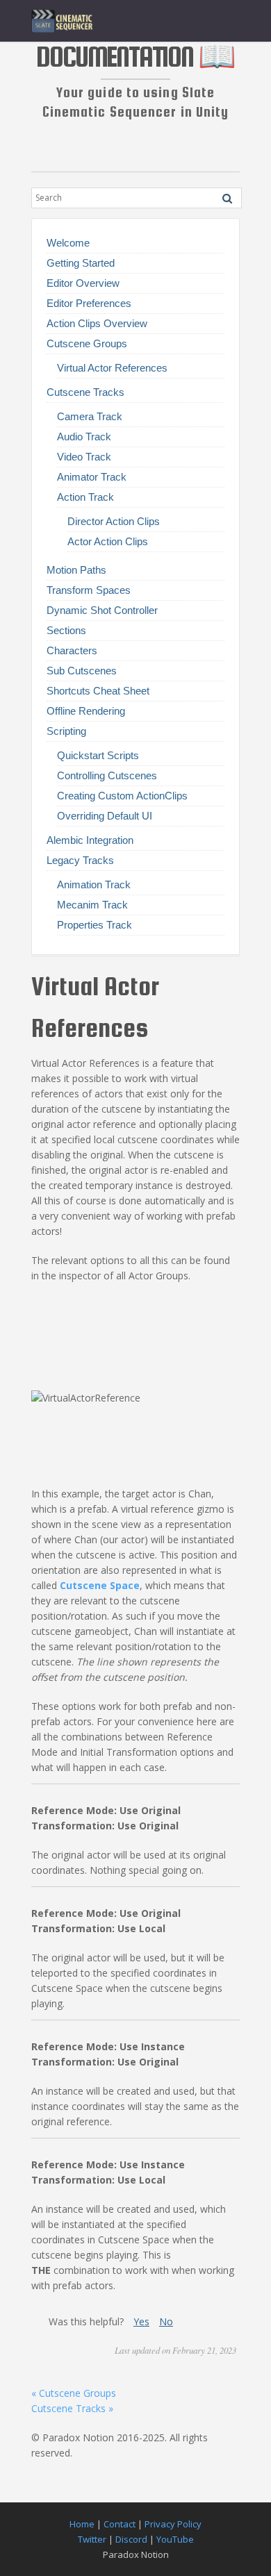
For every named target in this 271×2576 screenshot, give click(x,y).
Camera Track (90, 416)
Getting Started (81, 263)
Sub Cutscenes (82, 671)
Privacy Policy (173, 2524)
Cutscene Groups (87, 343)
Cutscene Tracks (85, 392)
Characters (72, 650)
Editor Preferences (89, 303)
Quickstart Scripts (98, 755)
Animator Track (92, 477)
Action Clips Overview (97, 323)
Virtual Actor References (112, 368)
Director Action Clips (114, 521)
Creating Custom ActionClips (122, 796)
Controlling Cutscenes (107, 775)
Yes (141, 2321)
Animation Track (94, 884)
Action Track (85, 497)
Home (82, 2524)
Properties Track (95, 925)
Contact (120, 2524)
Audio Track (84, 437)
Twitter (92, 2539)
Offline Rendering (86, 711)
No (166, 2321)
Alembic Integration (90, 840)
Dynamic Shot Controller (102, 610)
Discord (131, 2539)
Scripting (66, 731)
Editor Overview (83, 283)
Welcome (68, 243)
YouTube (175, 2539)
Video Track (84, 457)
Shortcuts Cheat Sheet (98, 691)
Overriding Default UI (105, 816)
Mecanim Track (92, 905)
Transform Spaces (89, 590)
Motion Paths (76, 570)
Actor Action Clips (108, 541)
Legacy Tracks (80, 860)
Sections (66, 630)
